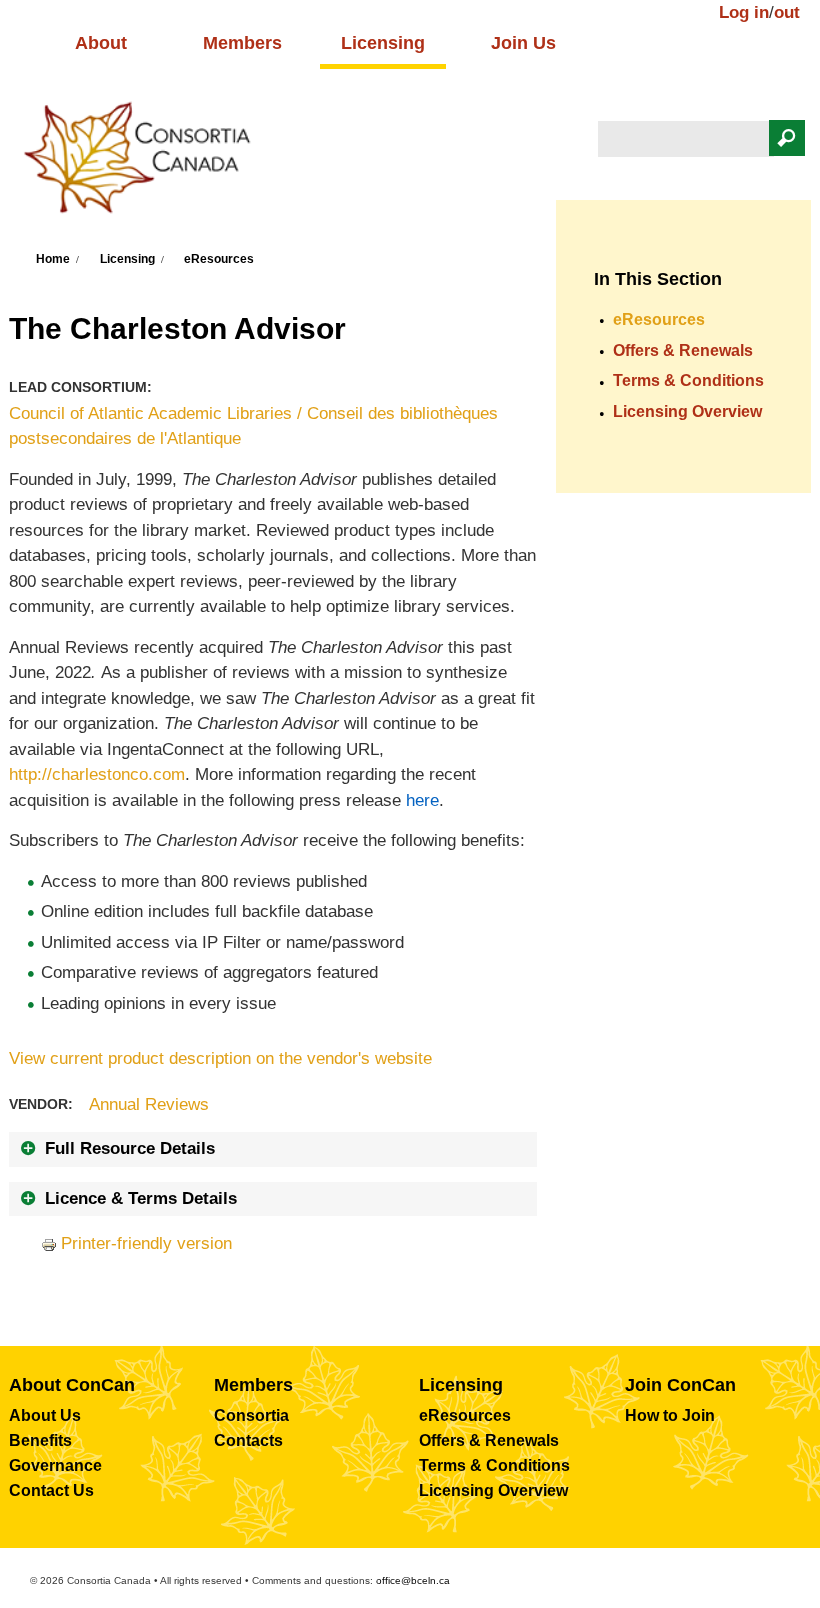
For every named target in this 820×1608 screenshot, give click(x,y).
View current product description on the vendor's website (220, 1058)
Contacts (248, 1440)
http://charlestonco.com (97, 774)
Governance (55, 1465)
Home (53, 259)
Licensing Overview (687, 411)
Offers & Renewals (683, 350)
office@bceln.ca (413, 1580)
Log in (744, 12)
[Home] (147, 164)
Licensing (383, 43)
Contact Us (51, 1490)
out (787, 12)
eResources (219, 259)
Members (242, 43)
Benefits (40, 1440)
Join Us (523, 43)
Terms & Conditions (688, 380)
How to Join (670, 1415)
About (101, 43)
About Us (45, 1415)
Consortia (251, 1415)
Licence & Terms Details (141, 1198)
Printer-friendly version (146, 1243)
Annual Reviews (149, 1104)
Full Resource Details (130, 1148)
